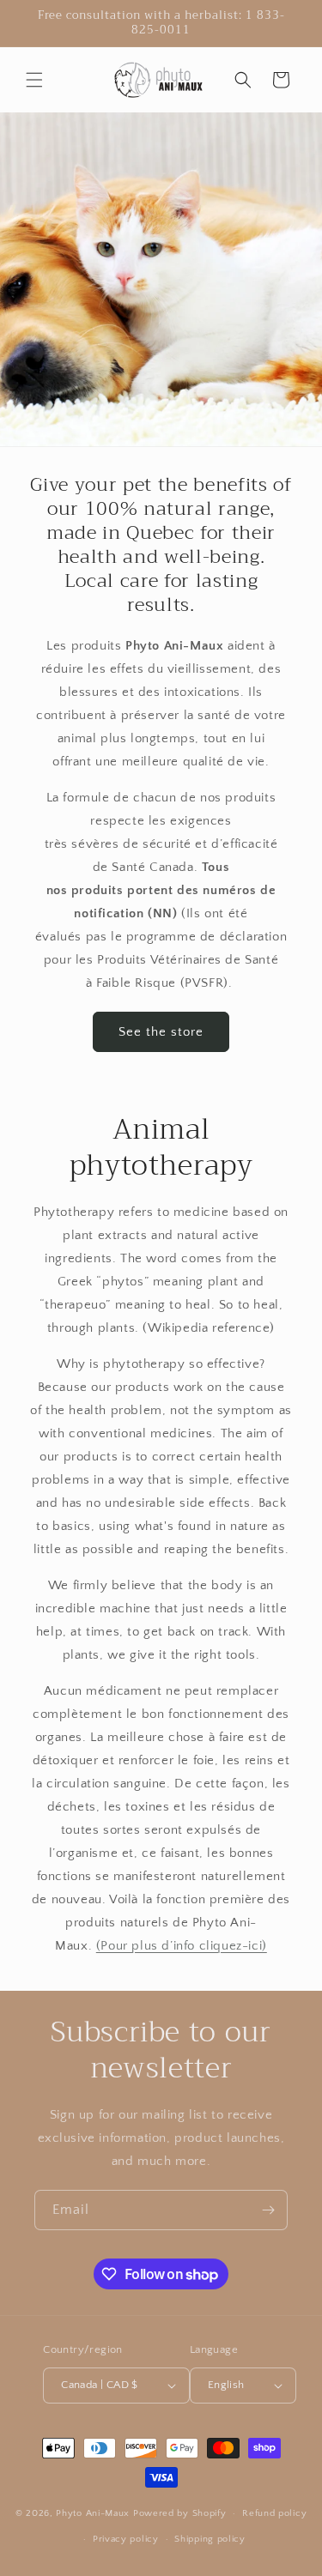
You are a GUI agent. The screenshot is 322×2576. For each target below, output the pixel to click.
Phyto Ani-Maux (94, 2513)
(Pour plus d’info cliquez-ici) (182, 1946)
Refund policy (274, 2513)
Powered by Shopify (180, 2513)
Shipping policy (210, 2539)
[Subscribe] (268, 2210)
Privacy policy (126, 2539)
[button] (34, 80)
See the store (161, 1032)
